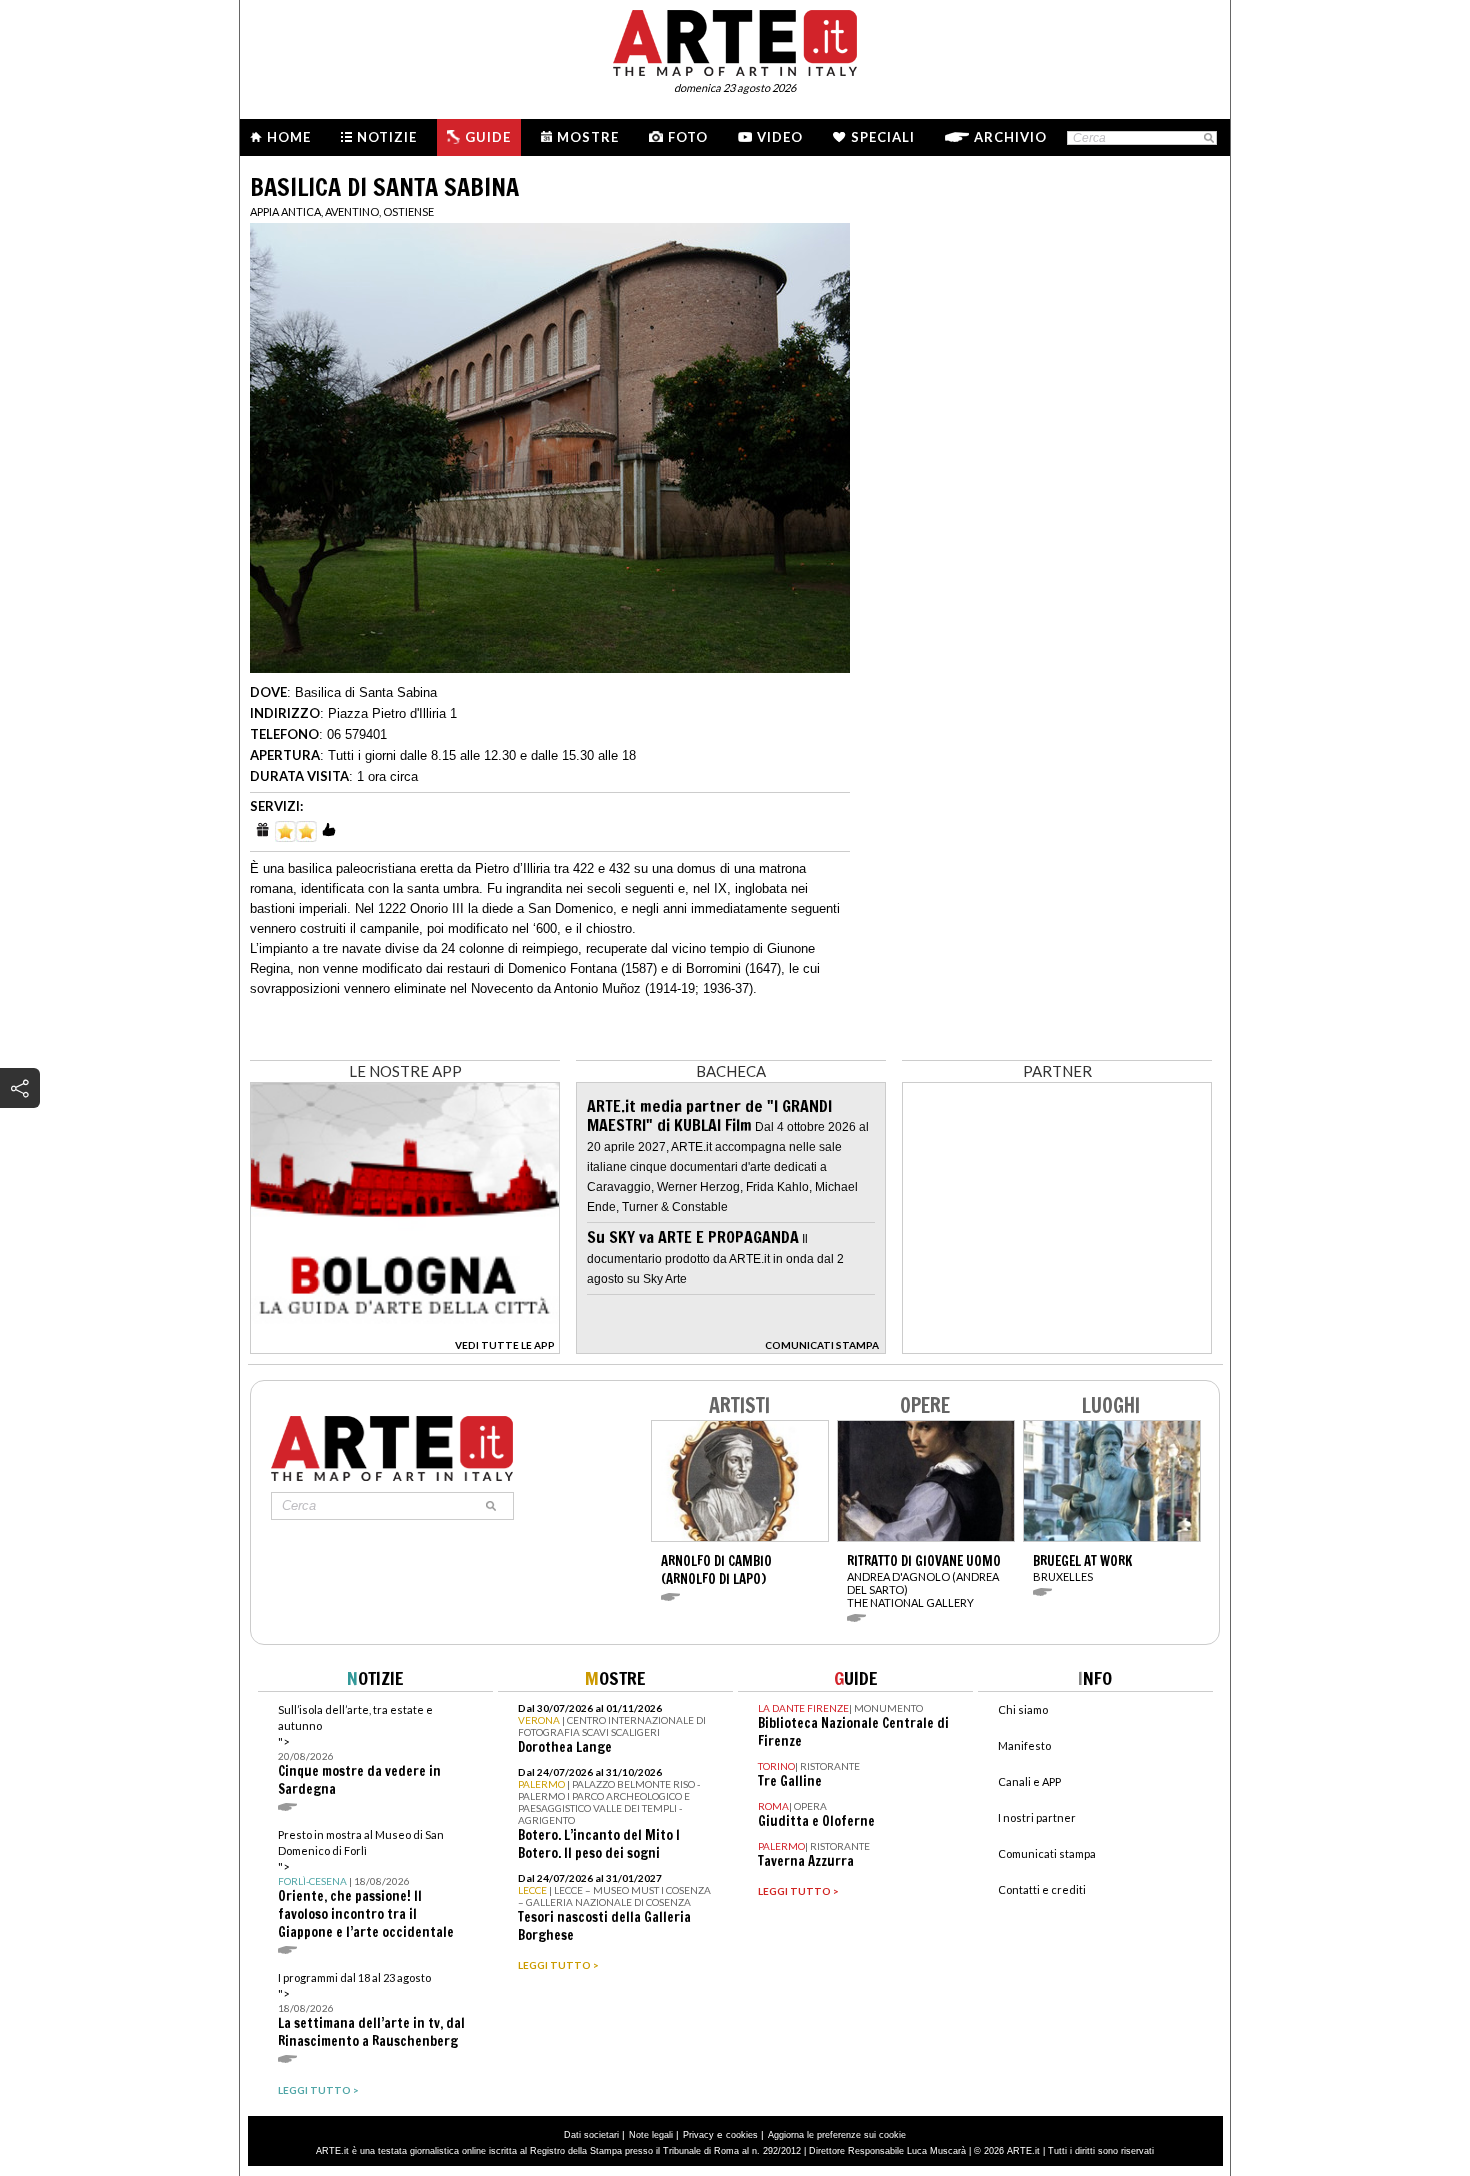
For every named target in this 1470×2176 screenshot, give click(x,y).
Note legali (651, 2135)
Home (289, 137)
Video (780, 137)
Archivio (1010, 137)
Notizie (387, 137)
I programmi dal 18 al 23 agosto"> (371, 2010)
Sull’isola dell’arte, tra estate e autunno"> (359, 1750)
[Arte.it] (735, 40)
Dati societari (591, 2135)
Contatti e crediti (1042, 1889)
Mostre (588, 137)
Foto (688, 137)
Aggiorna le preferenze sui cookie (837, 2135)
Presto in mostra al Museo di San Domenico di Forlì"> (366, 1884)
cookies (742, 2135)
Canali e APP (1029, 1781)
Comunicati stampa (1047, 1853)
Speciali (883, 137)
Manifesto (1024, 1745)
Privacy (698, 2135)
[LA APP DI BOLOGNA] (405, 1347)
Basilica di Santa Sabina (366, 692)
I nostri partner (1037, 1817)
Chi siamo (1023, 1709)
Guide (488, 137)
